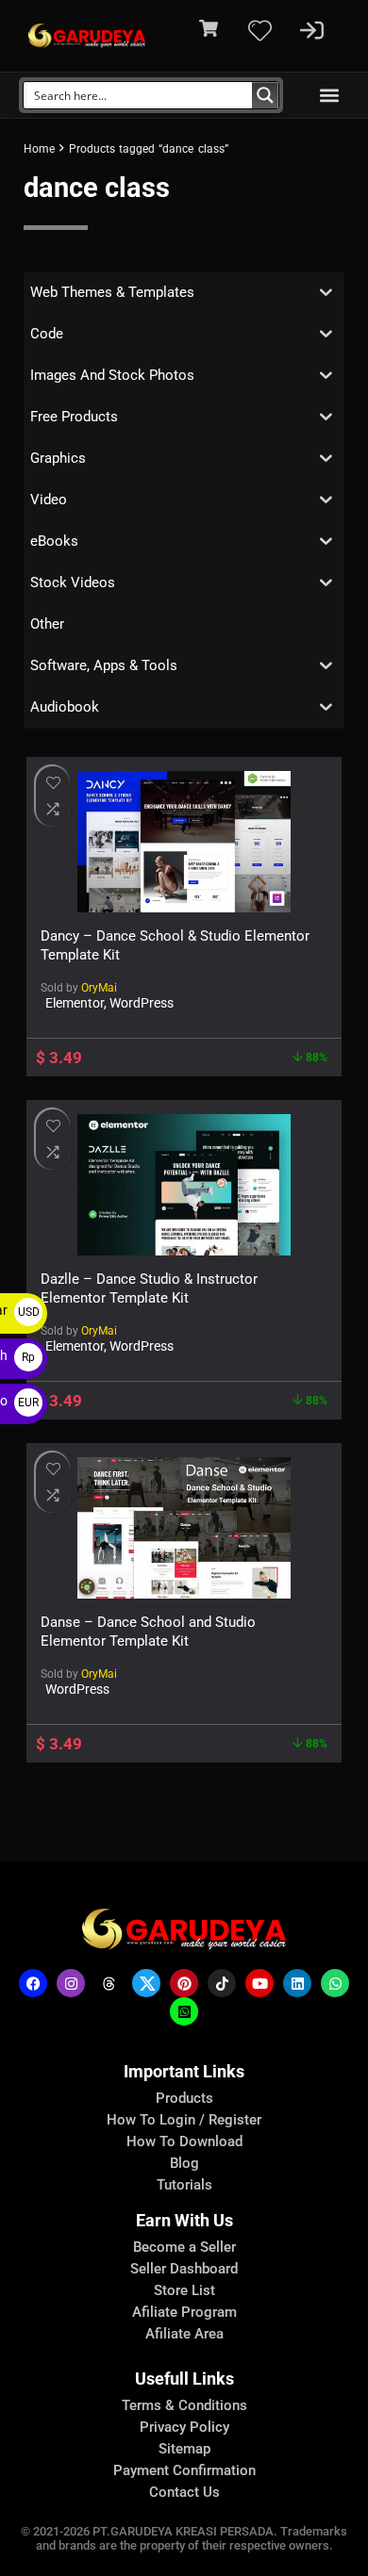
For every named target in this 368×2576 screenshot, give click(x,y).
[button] (329, 95)
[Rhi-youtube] (259, 1983)
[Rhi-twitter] (146, 1983)
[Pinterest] (184, 1983)
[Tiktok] (222, 1983)
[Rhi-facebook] (33, 1983)
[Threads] (109, 1983)
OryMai (99, 988)
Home (39, 149)
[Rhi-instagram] (71, 1983)
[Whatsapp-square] (184, 2011)
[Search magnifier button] (265, 95)
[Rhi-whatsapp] (335, 1983)
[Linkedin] (297, 1983)
